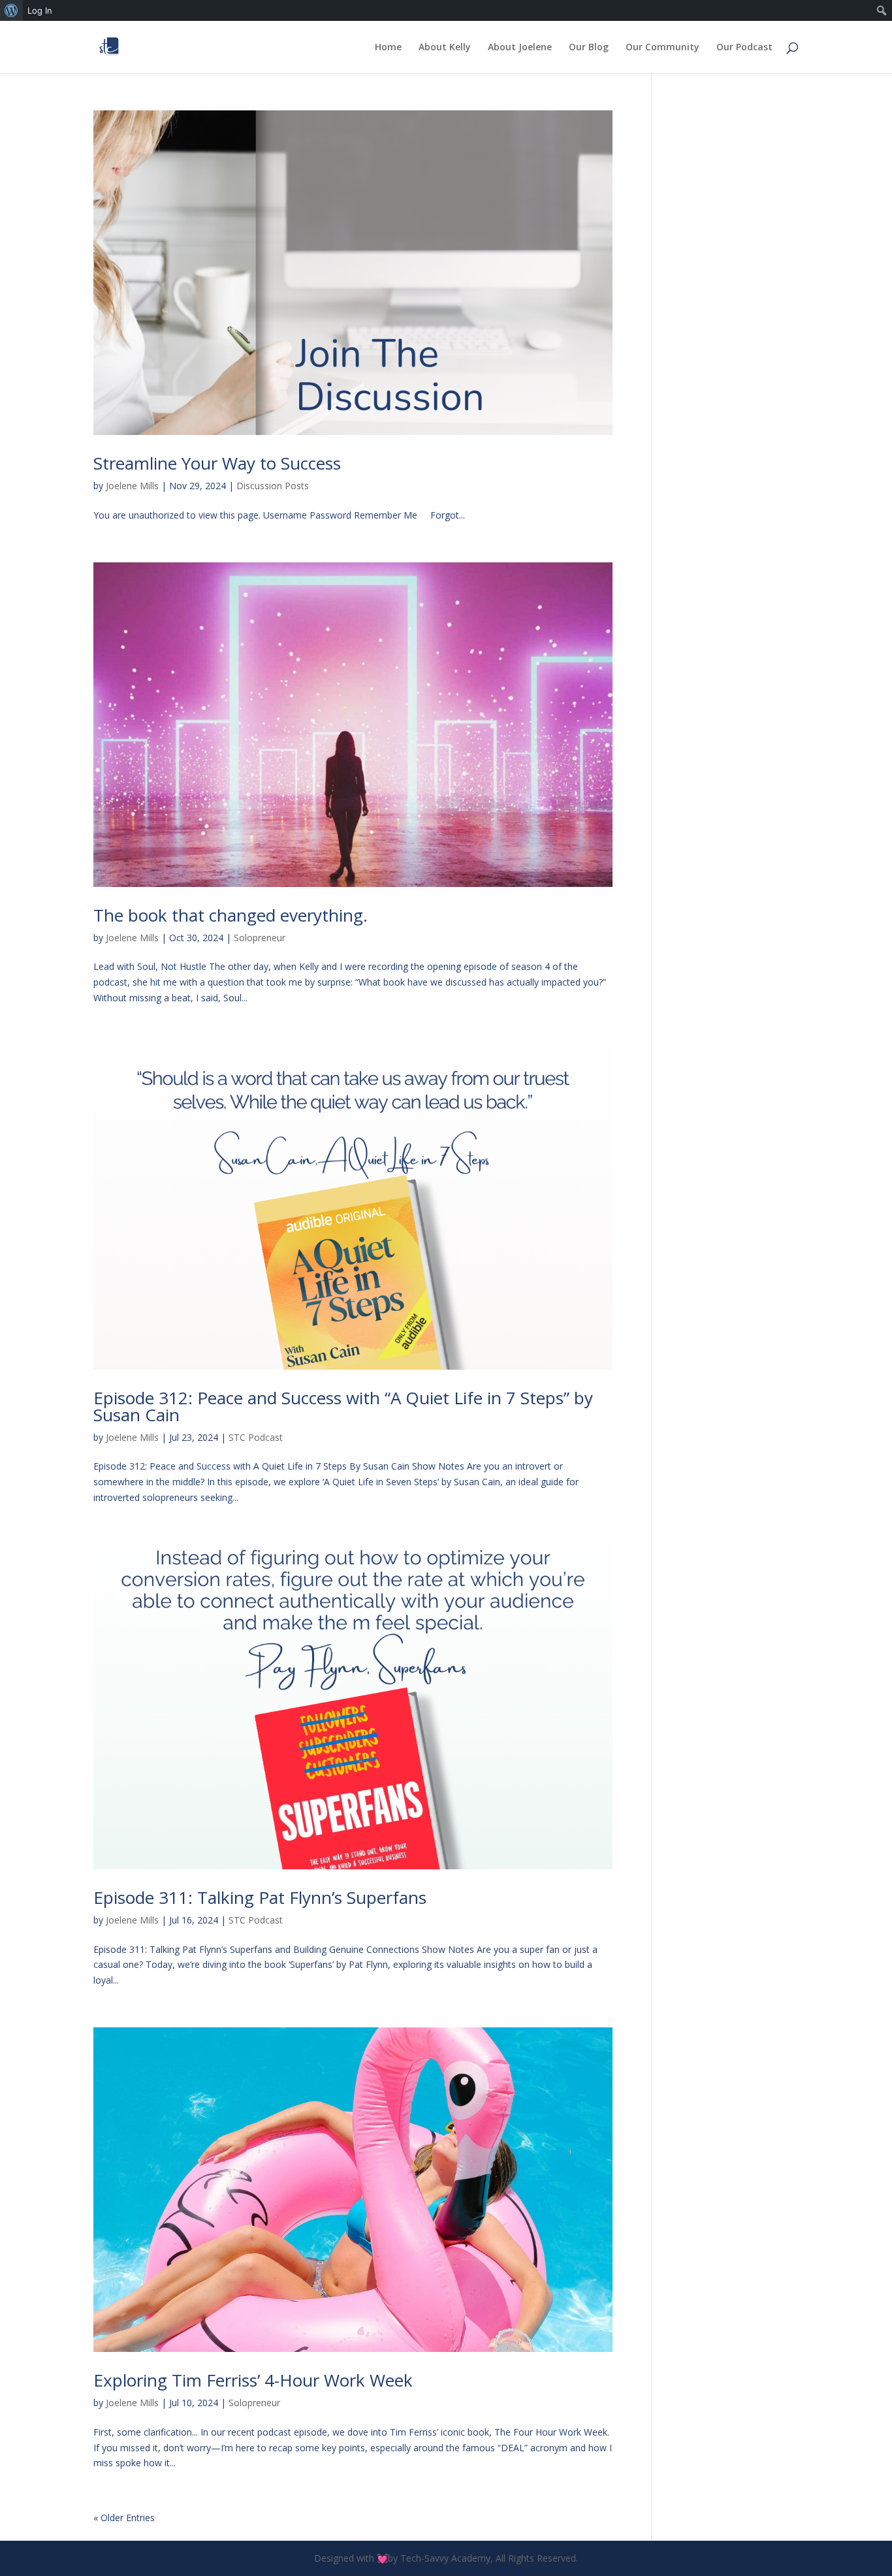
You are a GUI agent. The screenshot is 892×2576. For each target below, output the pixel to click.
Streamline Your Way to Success (217, 463)
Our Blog (589, 48)
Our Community (662, 48)
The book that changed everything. (231, 915)
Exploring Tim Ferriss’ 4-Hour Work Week (253, 2380)
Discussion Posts (273, 486)
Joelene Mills (132, 486)
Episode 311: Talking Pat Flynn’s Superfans (260, 1897)
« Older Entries (124, 2518)
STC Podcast (256, 1437)
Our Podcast (744, 48)
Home (388, 48)
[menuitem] (11, 10)
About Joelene (520, 48)
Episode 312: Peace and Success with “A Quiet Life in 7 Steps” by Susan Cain (343, 1406)
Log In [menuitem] (40, 10)
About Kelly (445, 48)
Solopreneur (260, 938)
